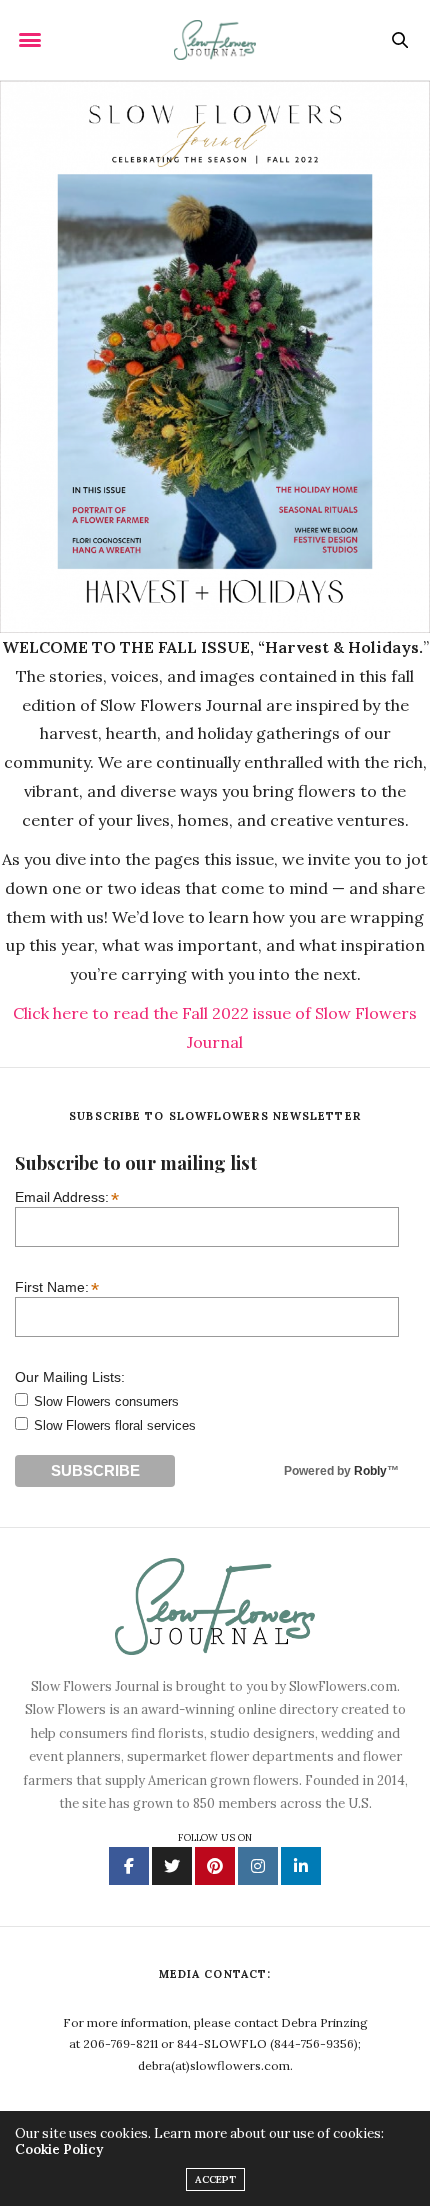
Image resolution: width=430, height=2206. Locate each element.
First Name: (57, 1286)
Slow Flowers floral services (115, 1425)
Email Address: (67, 1196)
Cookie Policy (59, 2149)
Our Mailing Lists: (70, 1377)
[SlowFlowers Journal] (215, 40)
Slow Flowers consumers (106, 1401)
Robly (370, 1471)
